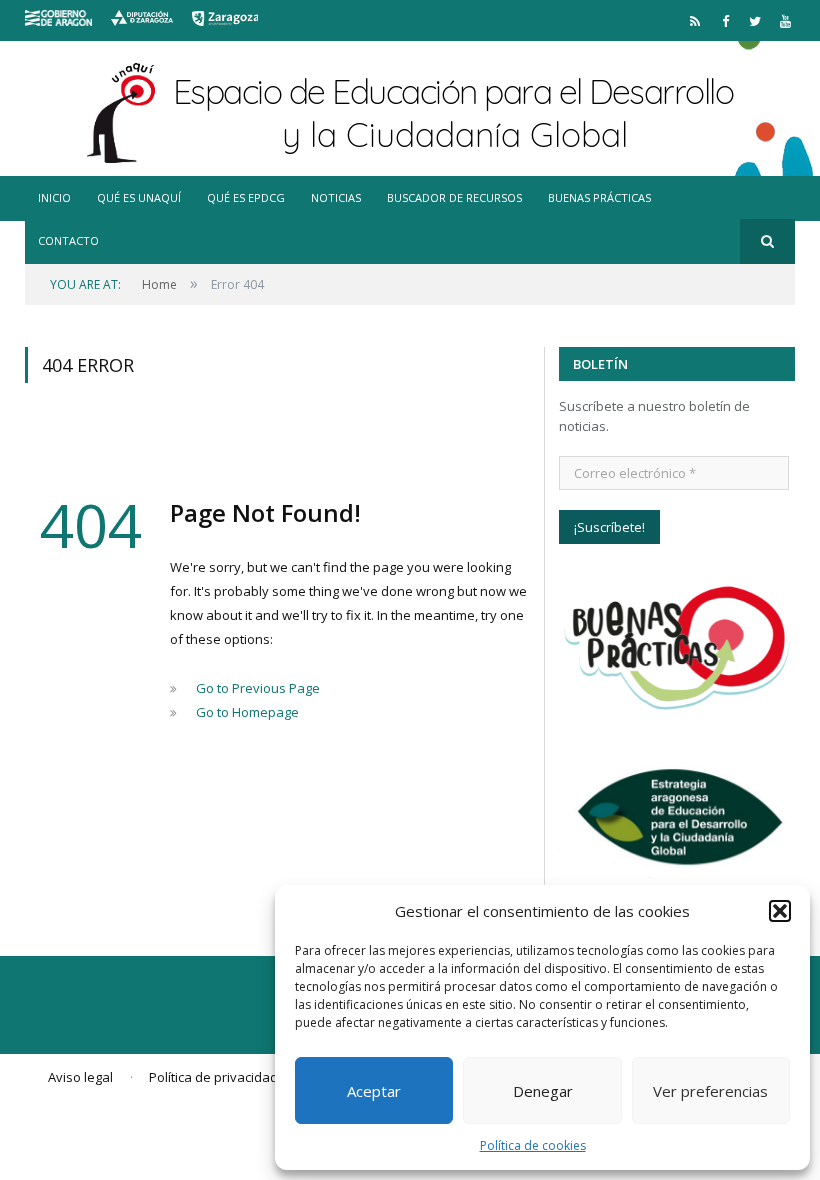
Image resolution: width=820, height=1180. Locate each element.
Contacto (68, 240)
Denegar (543, 1091)
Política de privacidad (213, 1077)
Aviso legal (80, 1077)
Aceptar (374, 1091)
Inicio (54, 197)
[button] (780, 911)
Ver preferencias (710, 1091)
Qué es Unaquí (139, 197)
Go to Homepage (247, 712)
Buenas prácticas (599, 197)
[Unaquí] (410, 108)
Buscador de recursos (454, 197)
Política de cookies (533, 1145)
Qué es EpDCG (246, 197)
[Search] (767, 241)
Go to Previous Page (258, 688)
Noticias (336, 197)
